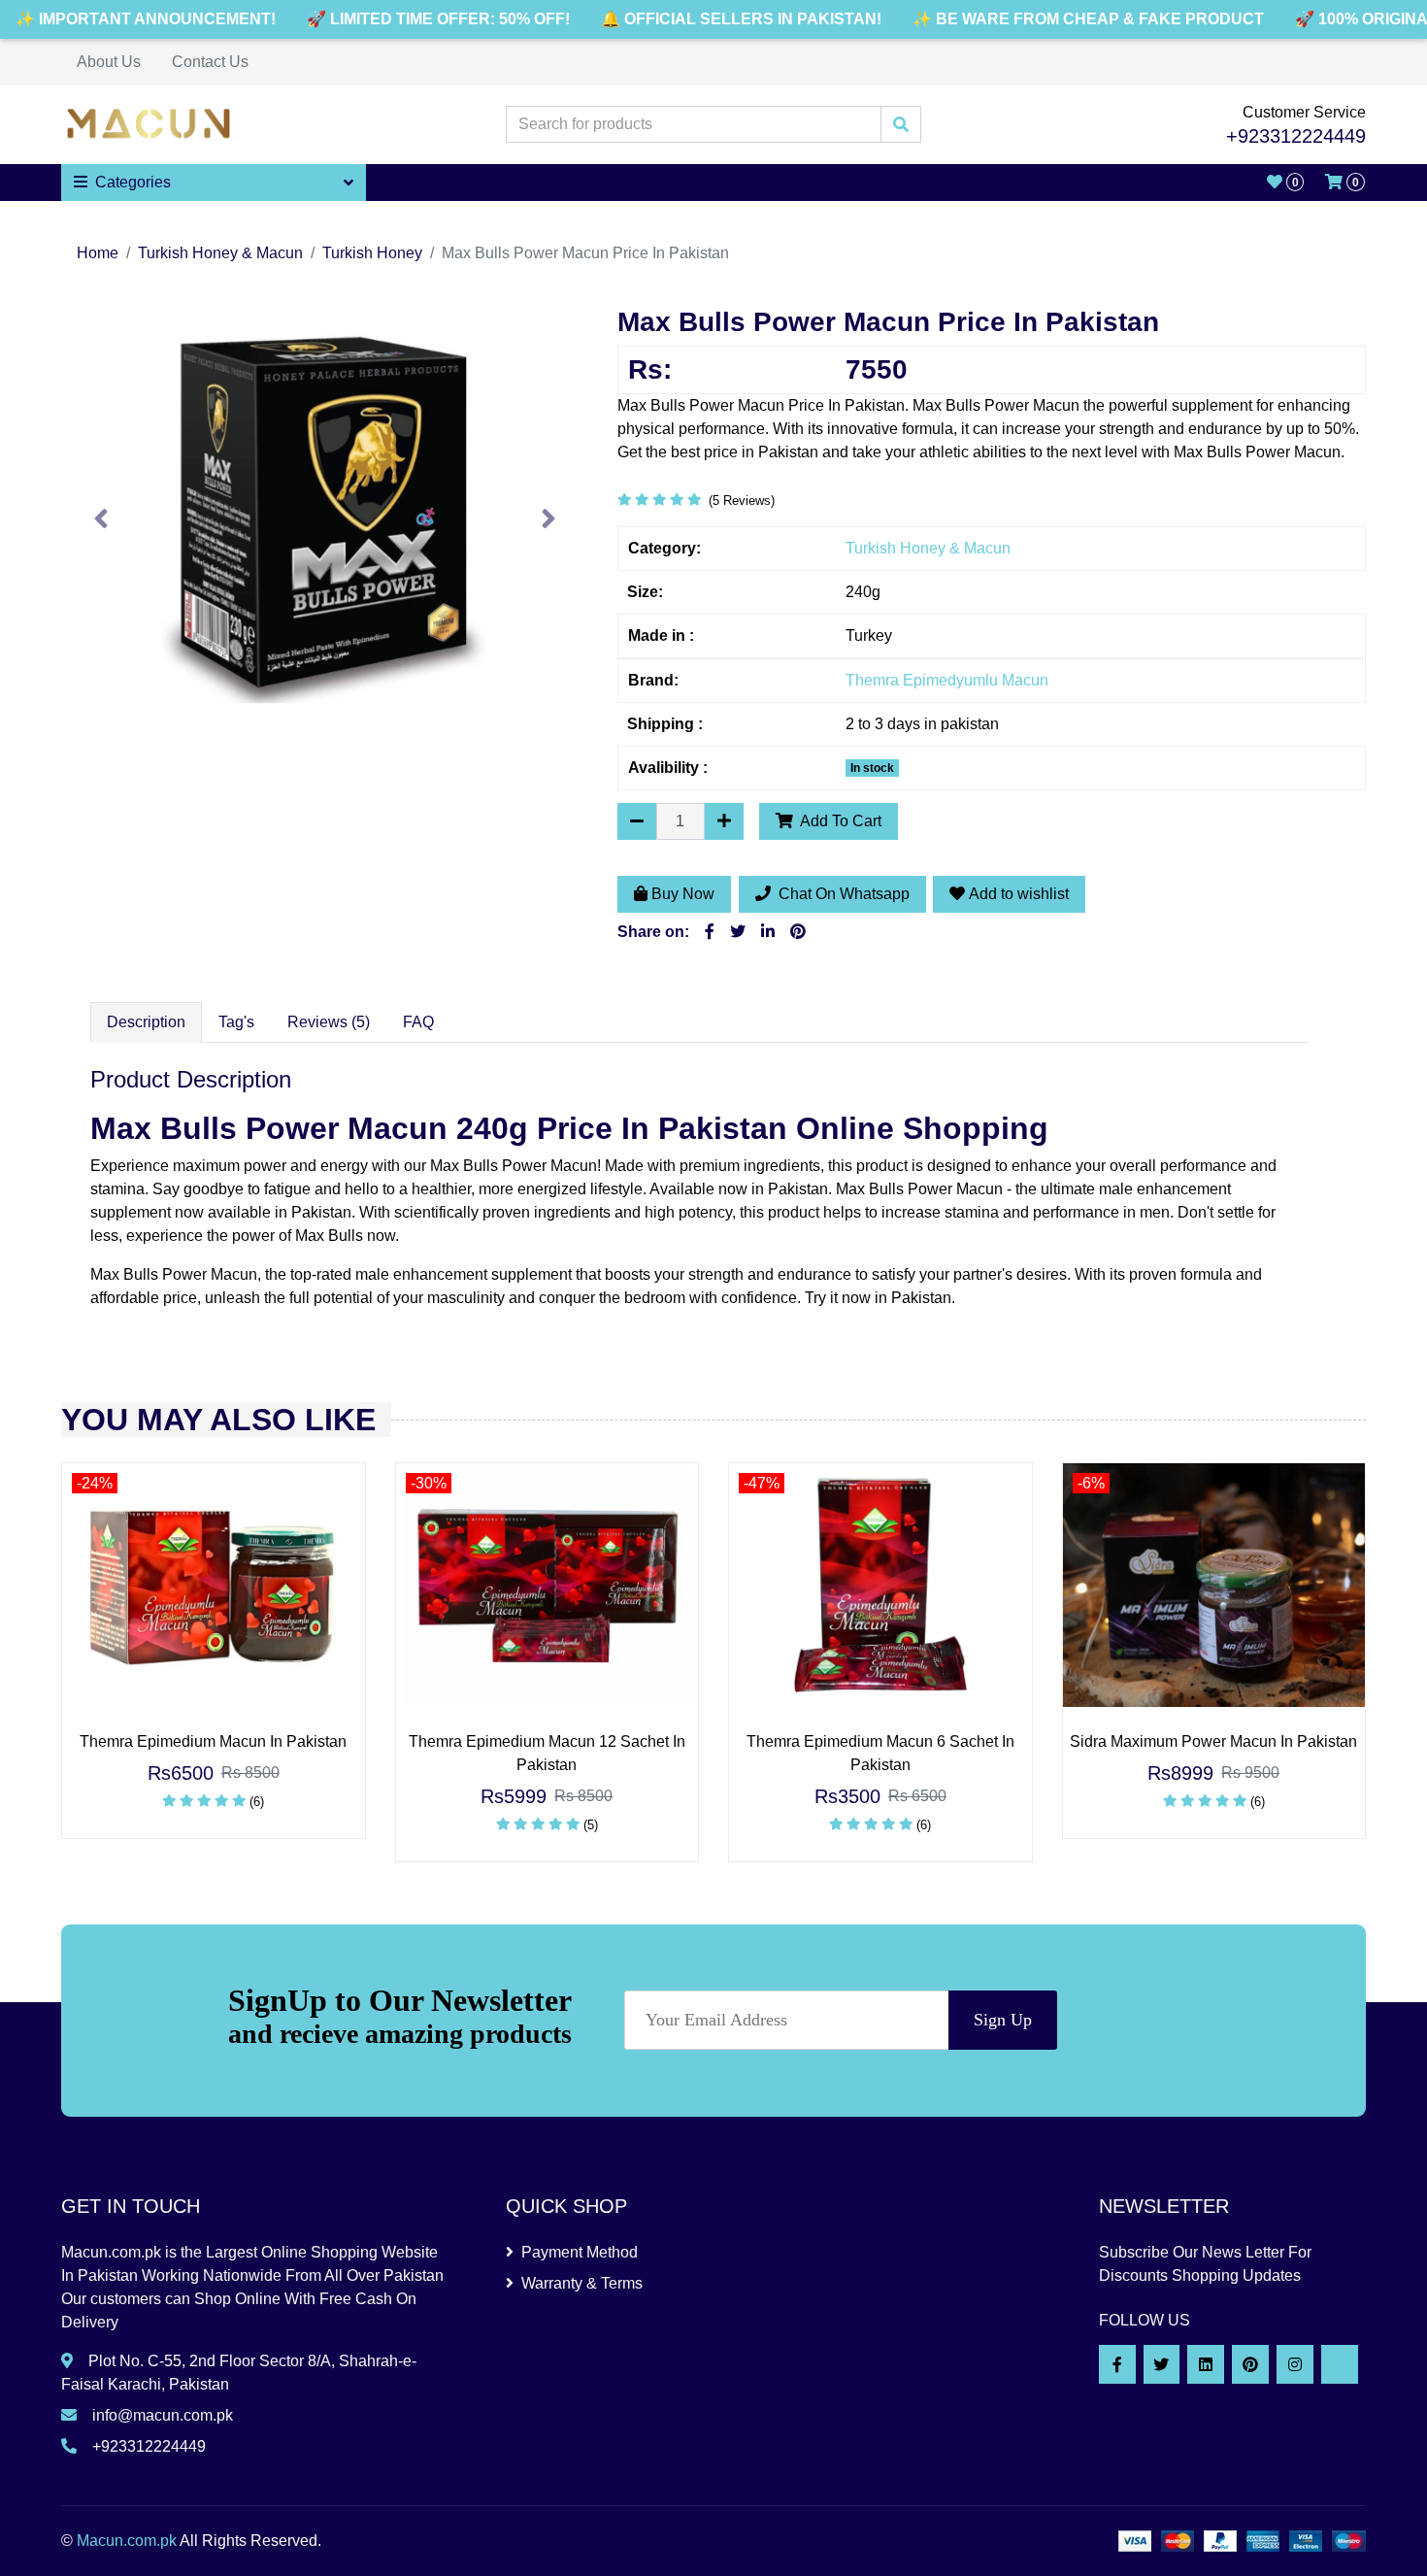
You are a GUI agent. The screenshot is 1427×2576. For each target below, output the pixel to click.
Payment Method (580, 2252)
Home (98, 253)
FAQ (418, 1022)
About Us (109, 62)
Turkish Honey (372, 253)
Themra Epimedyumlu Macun (947, 680)
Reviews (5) (329, 1022)
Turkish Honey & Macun (220, 253)
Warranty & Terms (582, 2283)
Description (146, 1022)
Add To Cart (839, 821)
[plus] (724, 821)
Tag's (236, 1022)
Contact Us (210, 62)
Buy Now (683, 894)
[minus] (637, 821)
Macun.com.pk (127, 2541)
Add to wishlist (1019, 894)
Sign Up (1003, 2020)
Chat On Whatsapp (842, 894)
